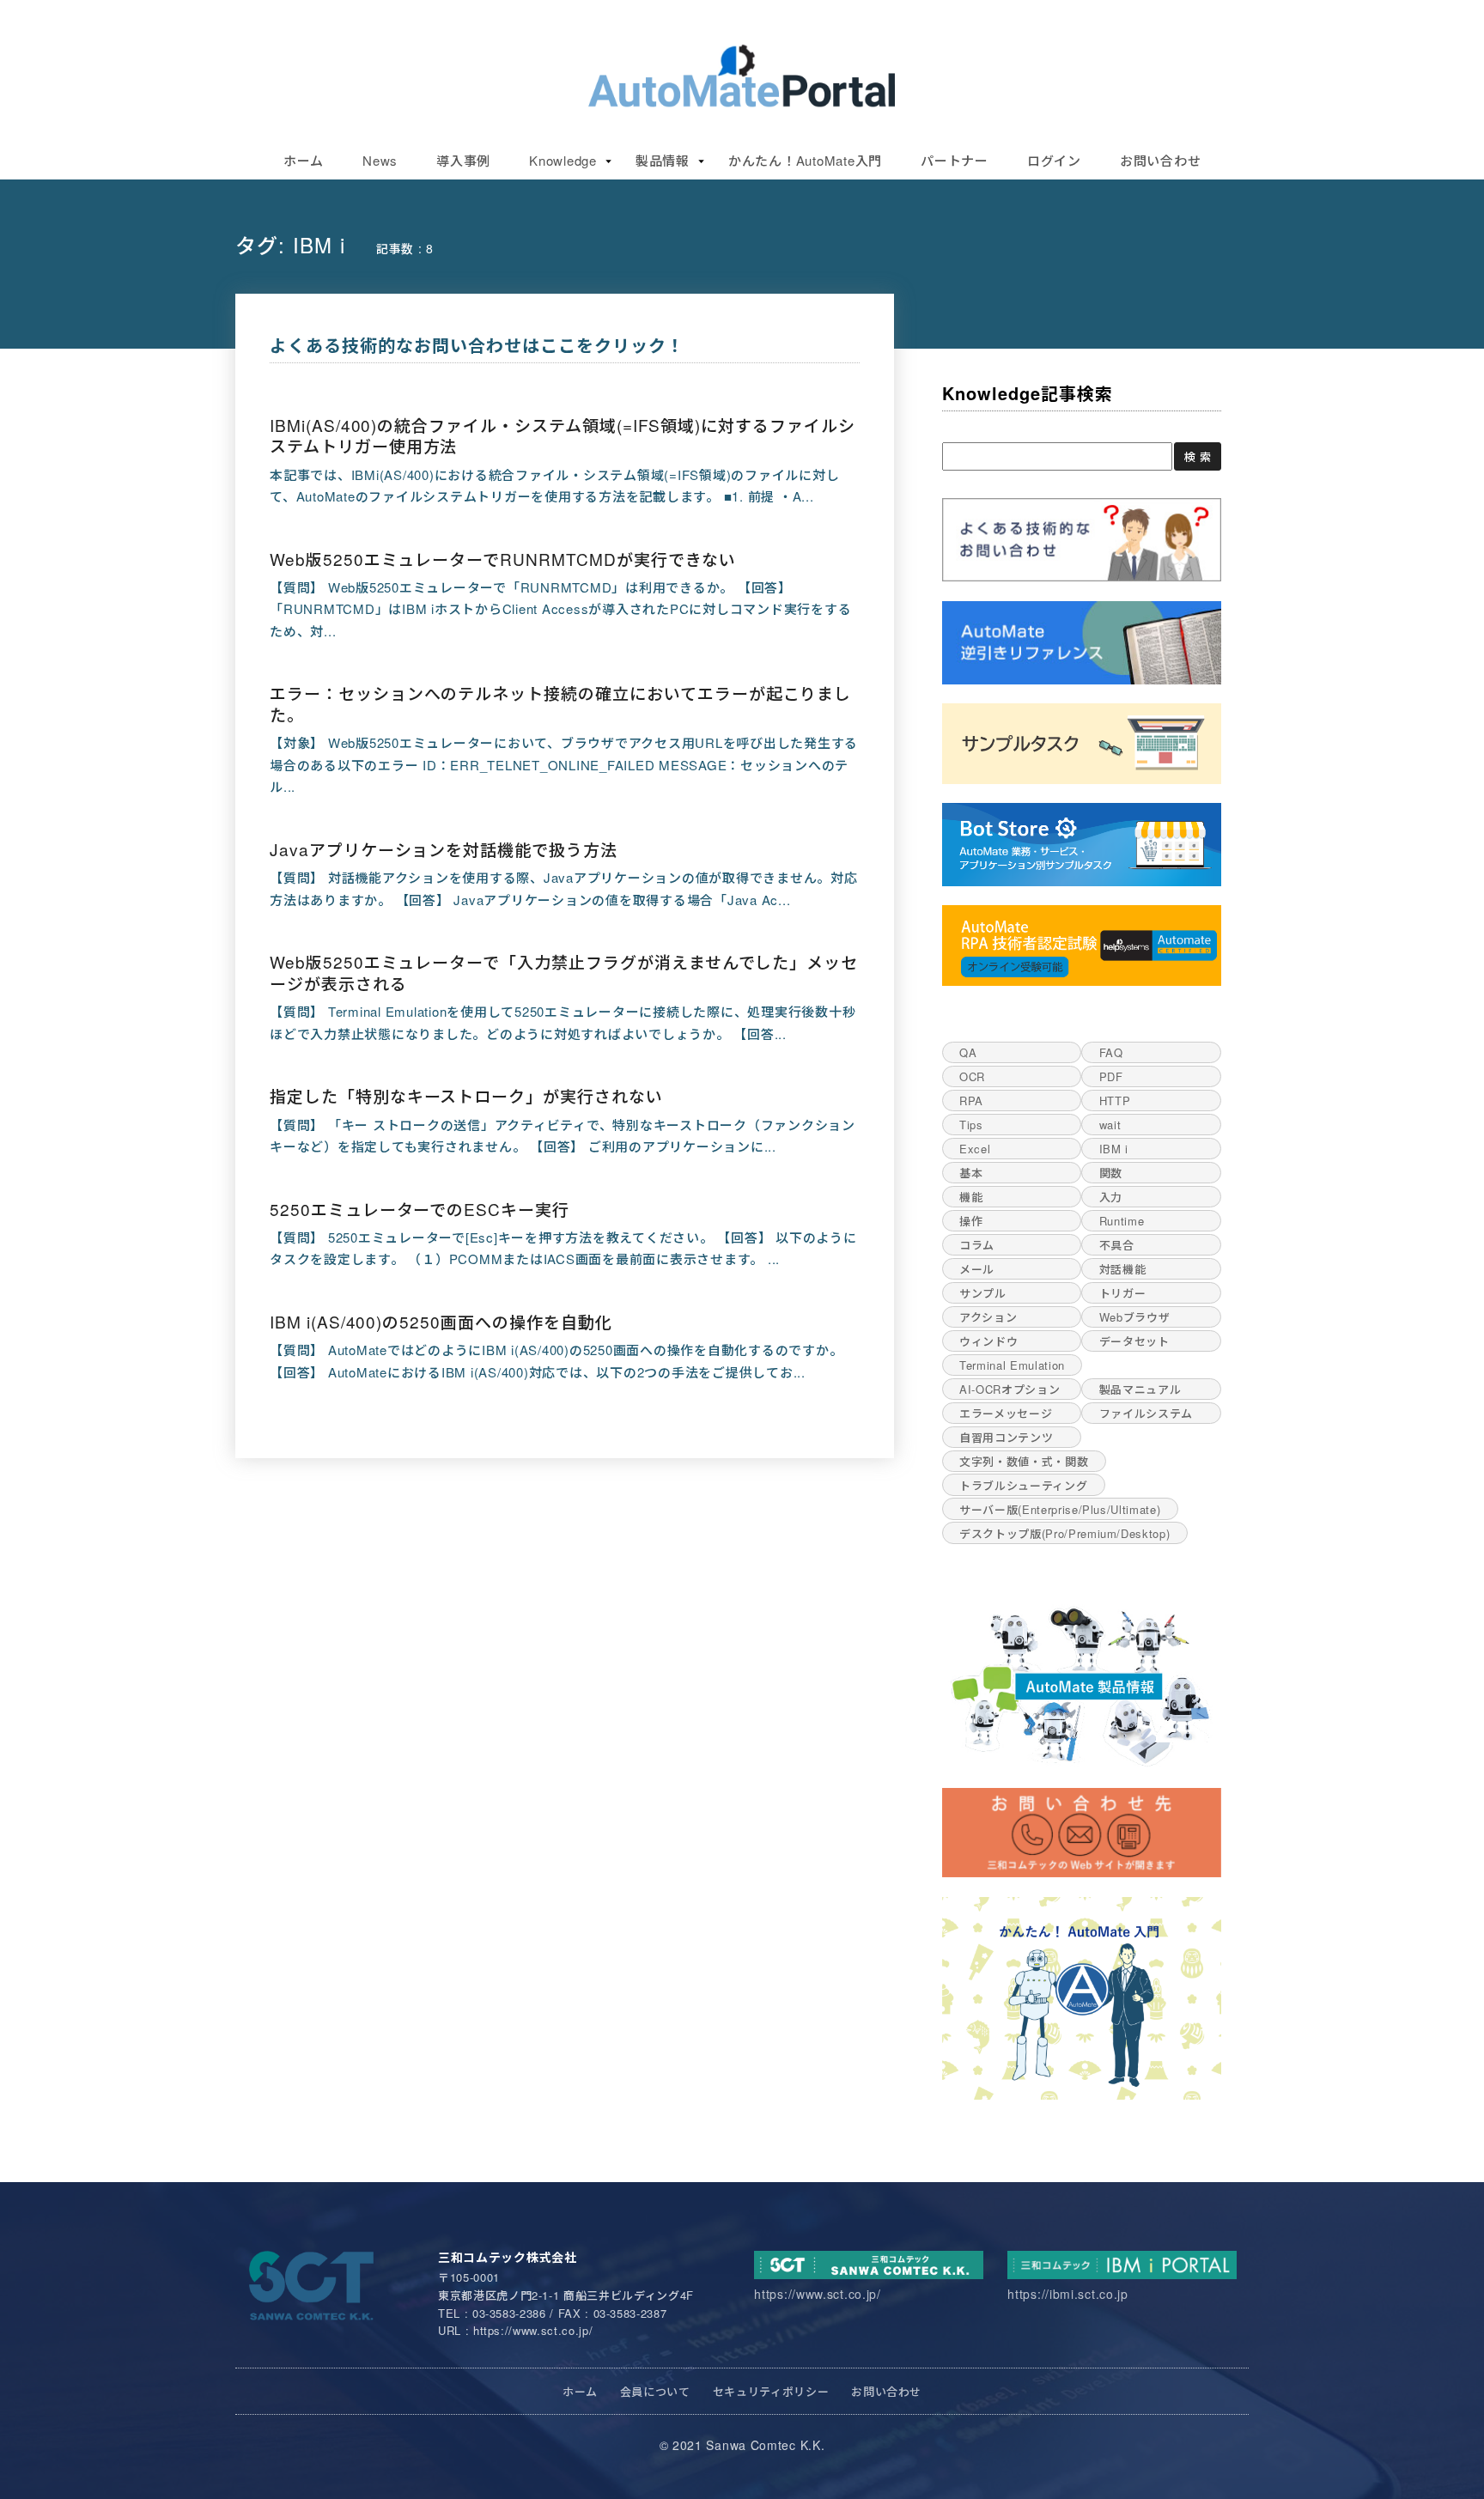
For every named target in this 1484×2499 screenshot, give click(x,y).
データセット (1134, 1341)
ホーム (304, 160)
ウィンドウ (988, 1341)
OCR (972, 1076)
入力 (1111, 1197)
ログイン (1054, 160)
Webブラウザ (1135, 1317)
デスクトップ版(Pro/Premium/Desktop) (1064, 1533)
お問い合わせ (1161, 160)
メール (977, 1269)
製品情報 (663, 160)
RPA (971, 1101)
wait (1110, 1125)
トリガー (1123, 1293)
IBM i (1114, 1149)
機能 (971, 1197)
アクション (988, 1317)
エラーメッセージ (1006, 1413)
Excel (975, 1149)
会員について (655, 2391)
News (380, 160)
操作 (971, 1221)
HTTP (1115, 1101)
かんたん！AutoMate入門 (805, 160)
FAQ (1111, 1052)
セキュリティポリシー (771, 2391)
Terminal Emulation (1012, 1365)
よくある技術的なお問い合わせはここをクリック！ (477, 345)
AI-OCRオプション (1010, 1389)
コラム (977, 1245)
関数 (1111, 1173)
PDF (1111, 1076)
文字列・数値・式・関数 (1024, 1461)
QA (968, 1052)
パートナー (955, 160)
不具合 (1117, 1245)
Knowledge (563, 160)
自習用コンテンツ (1006, 1437)
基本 (971, 1173)
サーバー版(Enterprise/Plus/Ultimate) (1060, 1509)
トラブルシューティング (1023, 1485)
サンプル (983, 1293)
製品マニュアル (1140, 1389)
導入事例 (463, 160)
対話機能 (1123, 1269)
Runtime (1122, 1221)
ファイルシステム (1146, 1413)
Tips (971, 1125)
